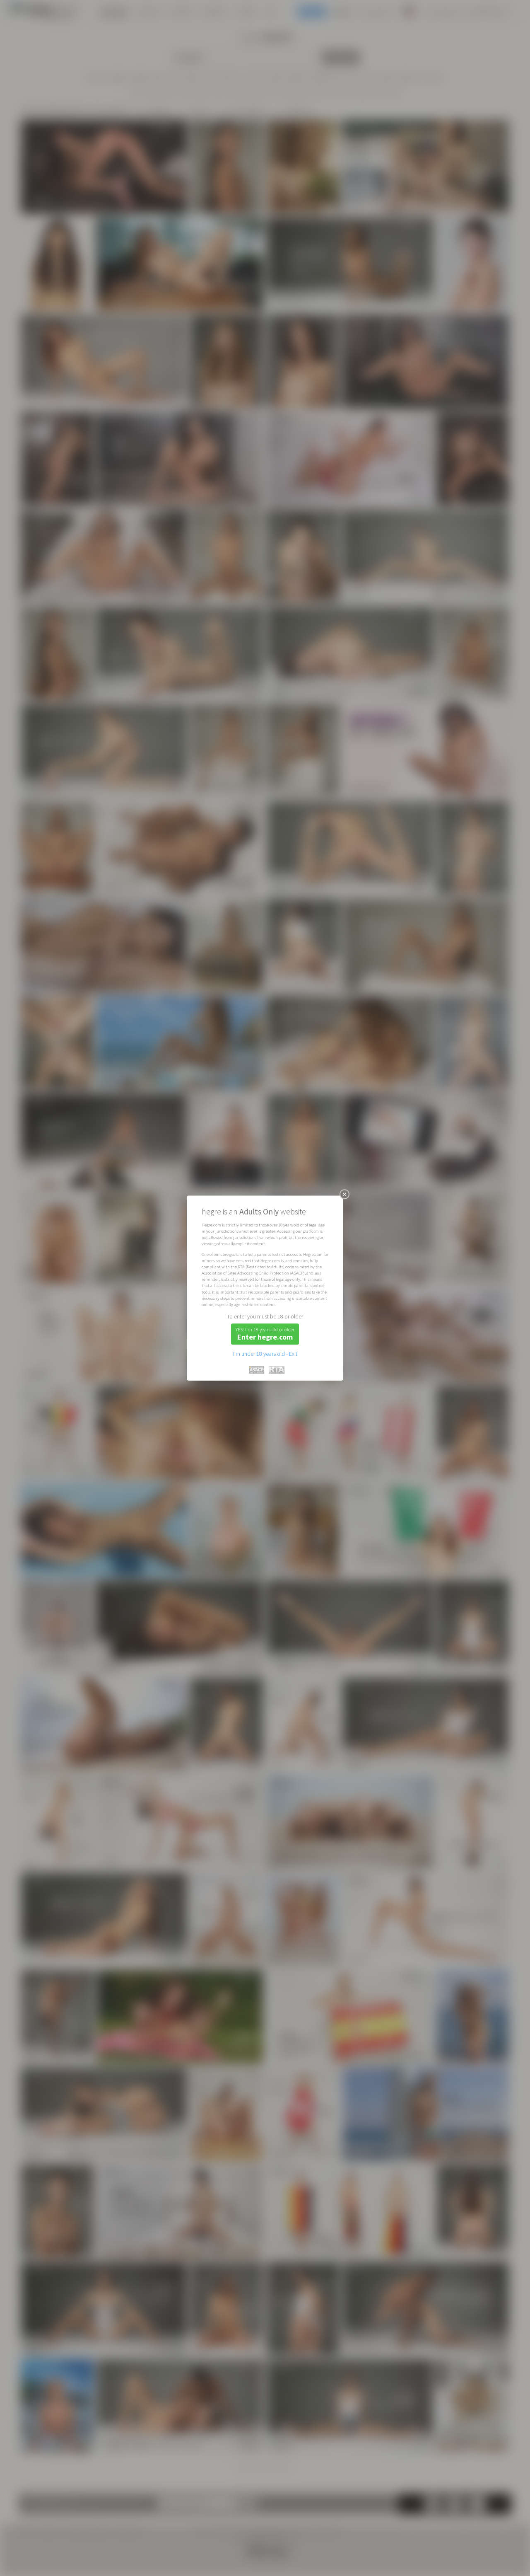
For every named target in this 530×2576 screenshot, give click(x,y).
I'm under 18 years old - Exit (265, 1354)
